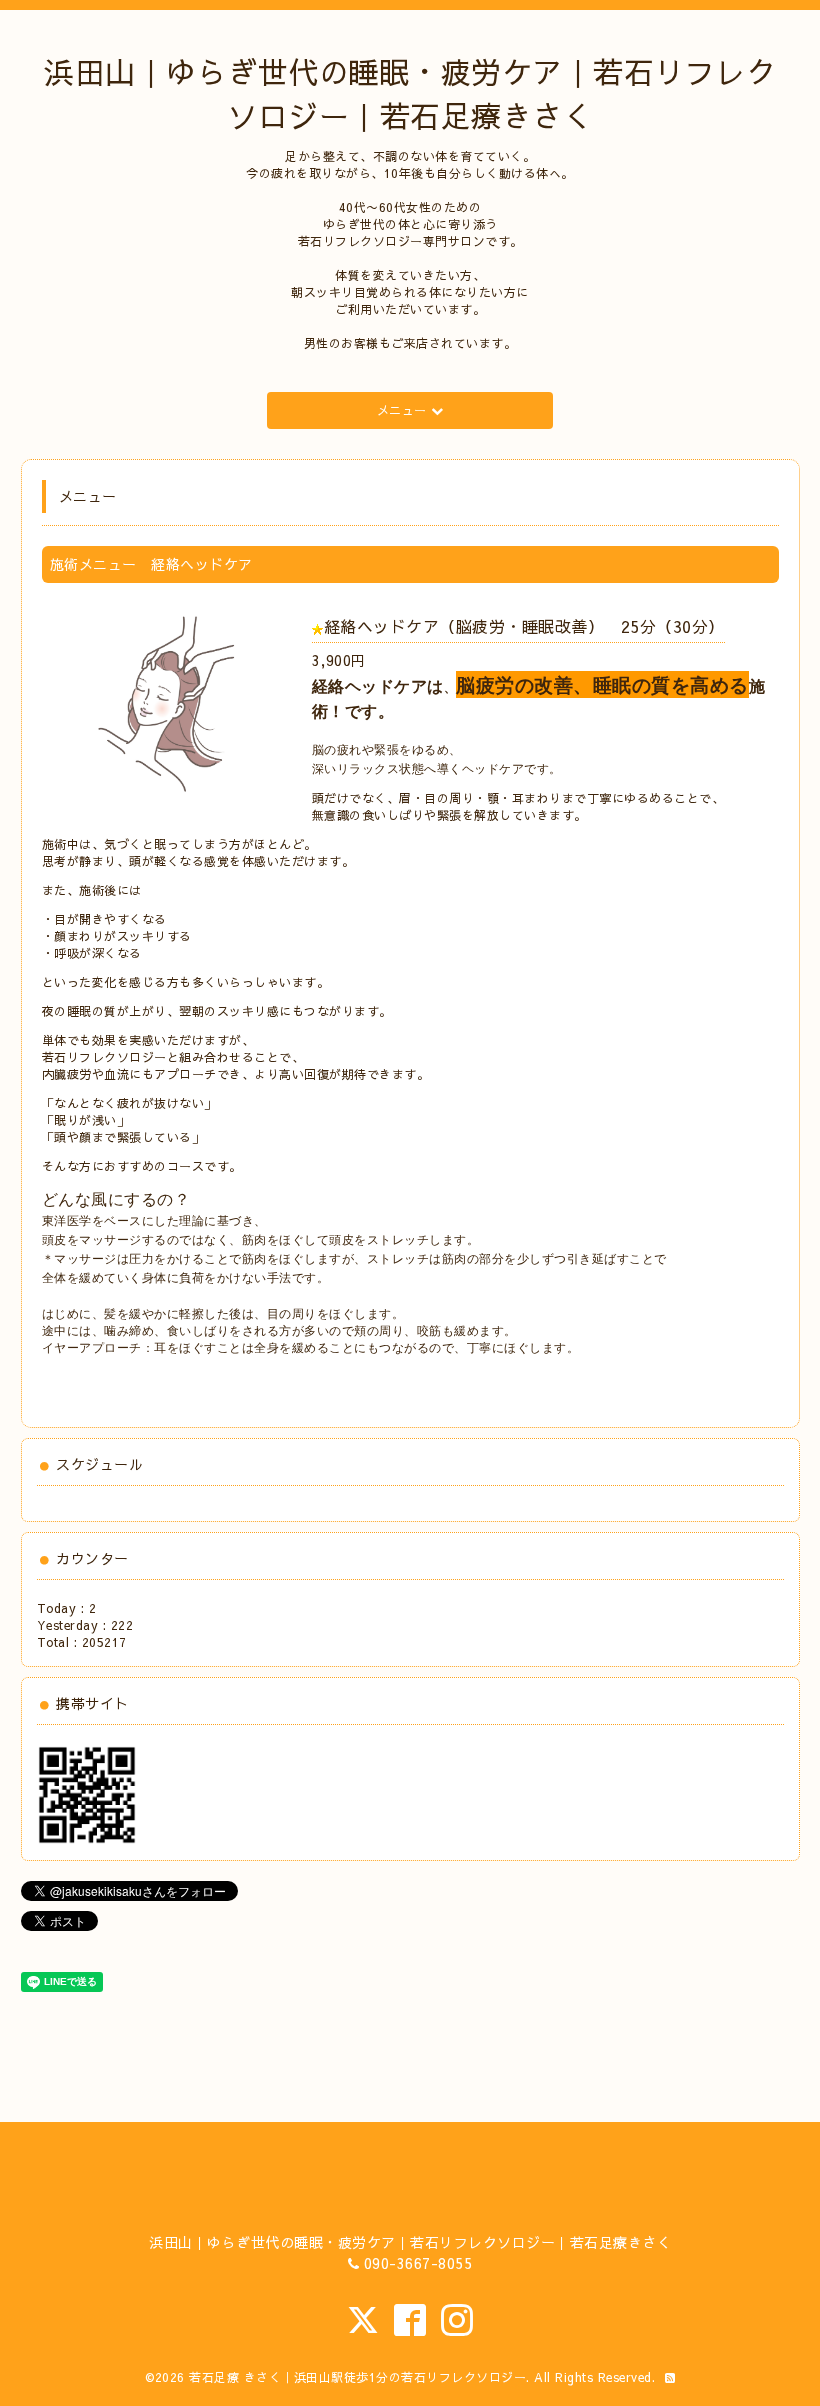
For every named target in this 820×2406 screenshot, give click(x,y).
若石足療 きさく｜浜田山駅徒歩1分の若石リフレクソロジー (357, 2377)
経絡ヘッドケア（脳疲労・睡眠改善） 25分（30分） (524, 626)
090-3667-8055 (418, 2263)
